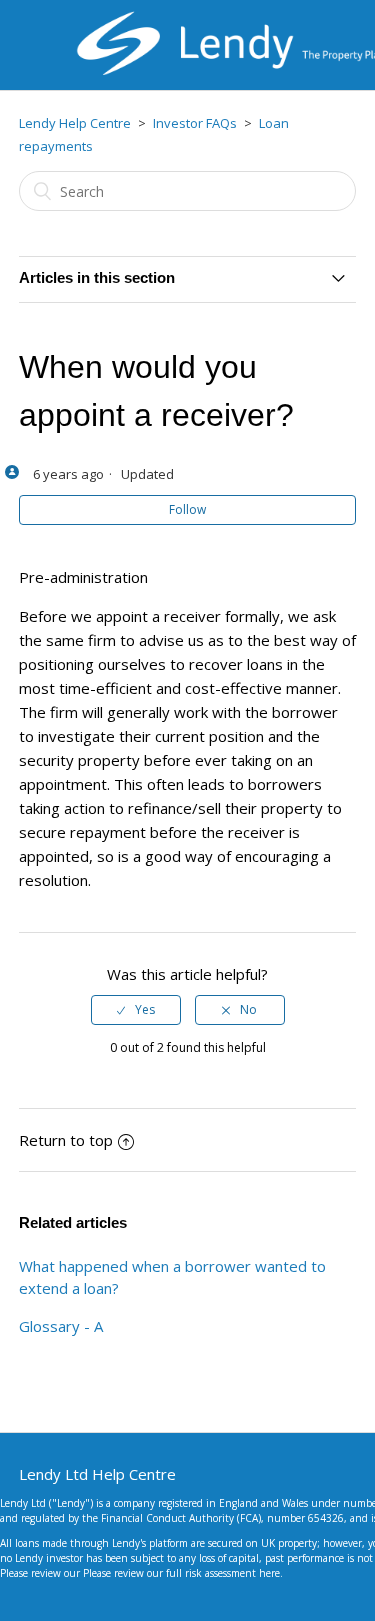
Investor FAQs (195, 123)
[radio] (136, 1010)
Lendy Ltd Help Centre (97, 1474)
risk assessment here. (234, 1573)
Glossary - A (61, 1326)
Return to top (66, 1140)
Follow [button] (187, 509)
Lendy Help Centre (75, 123)
